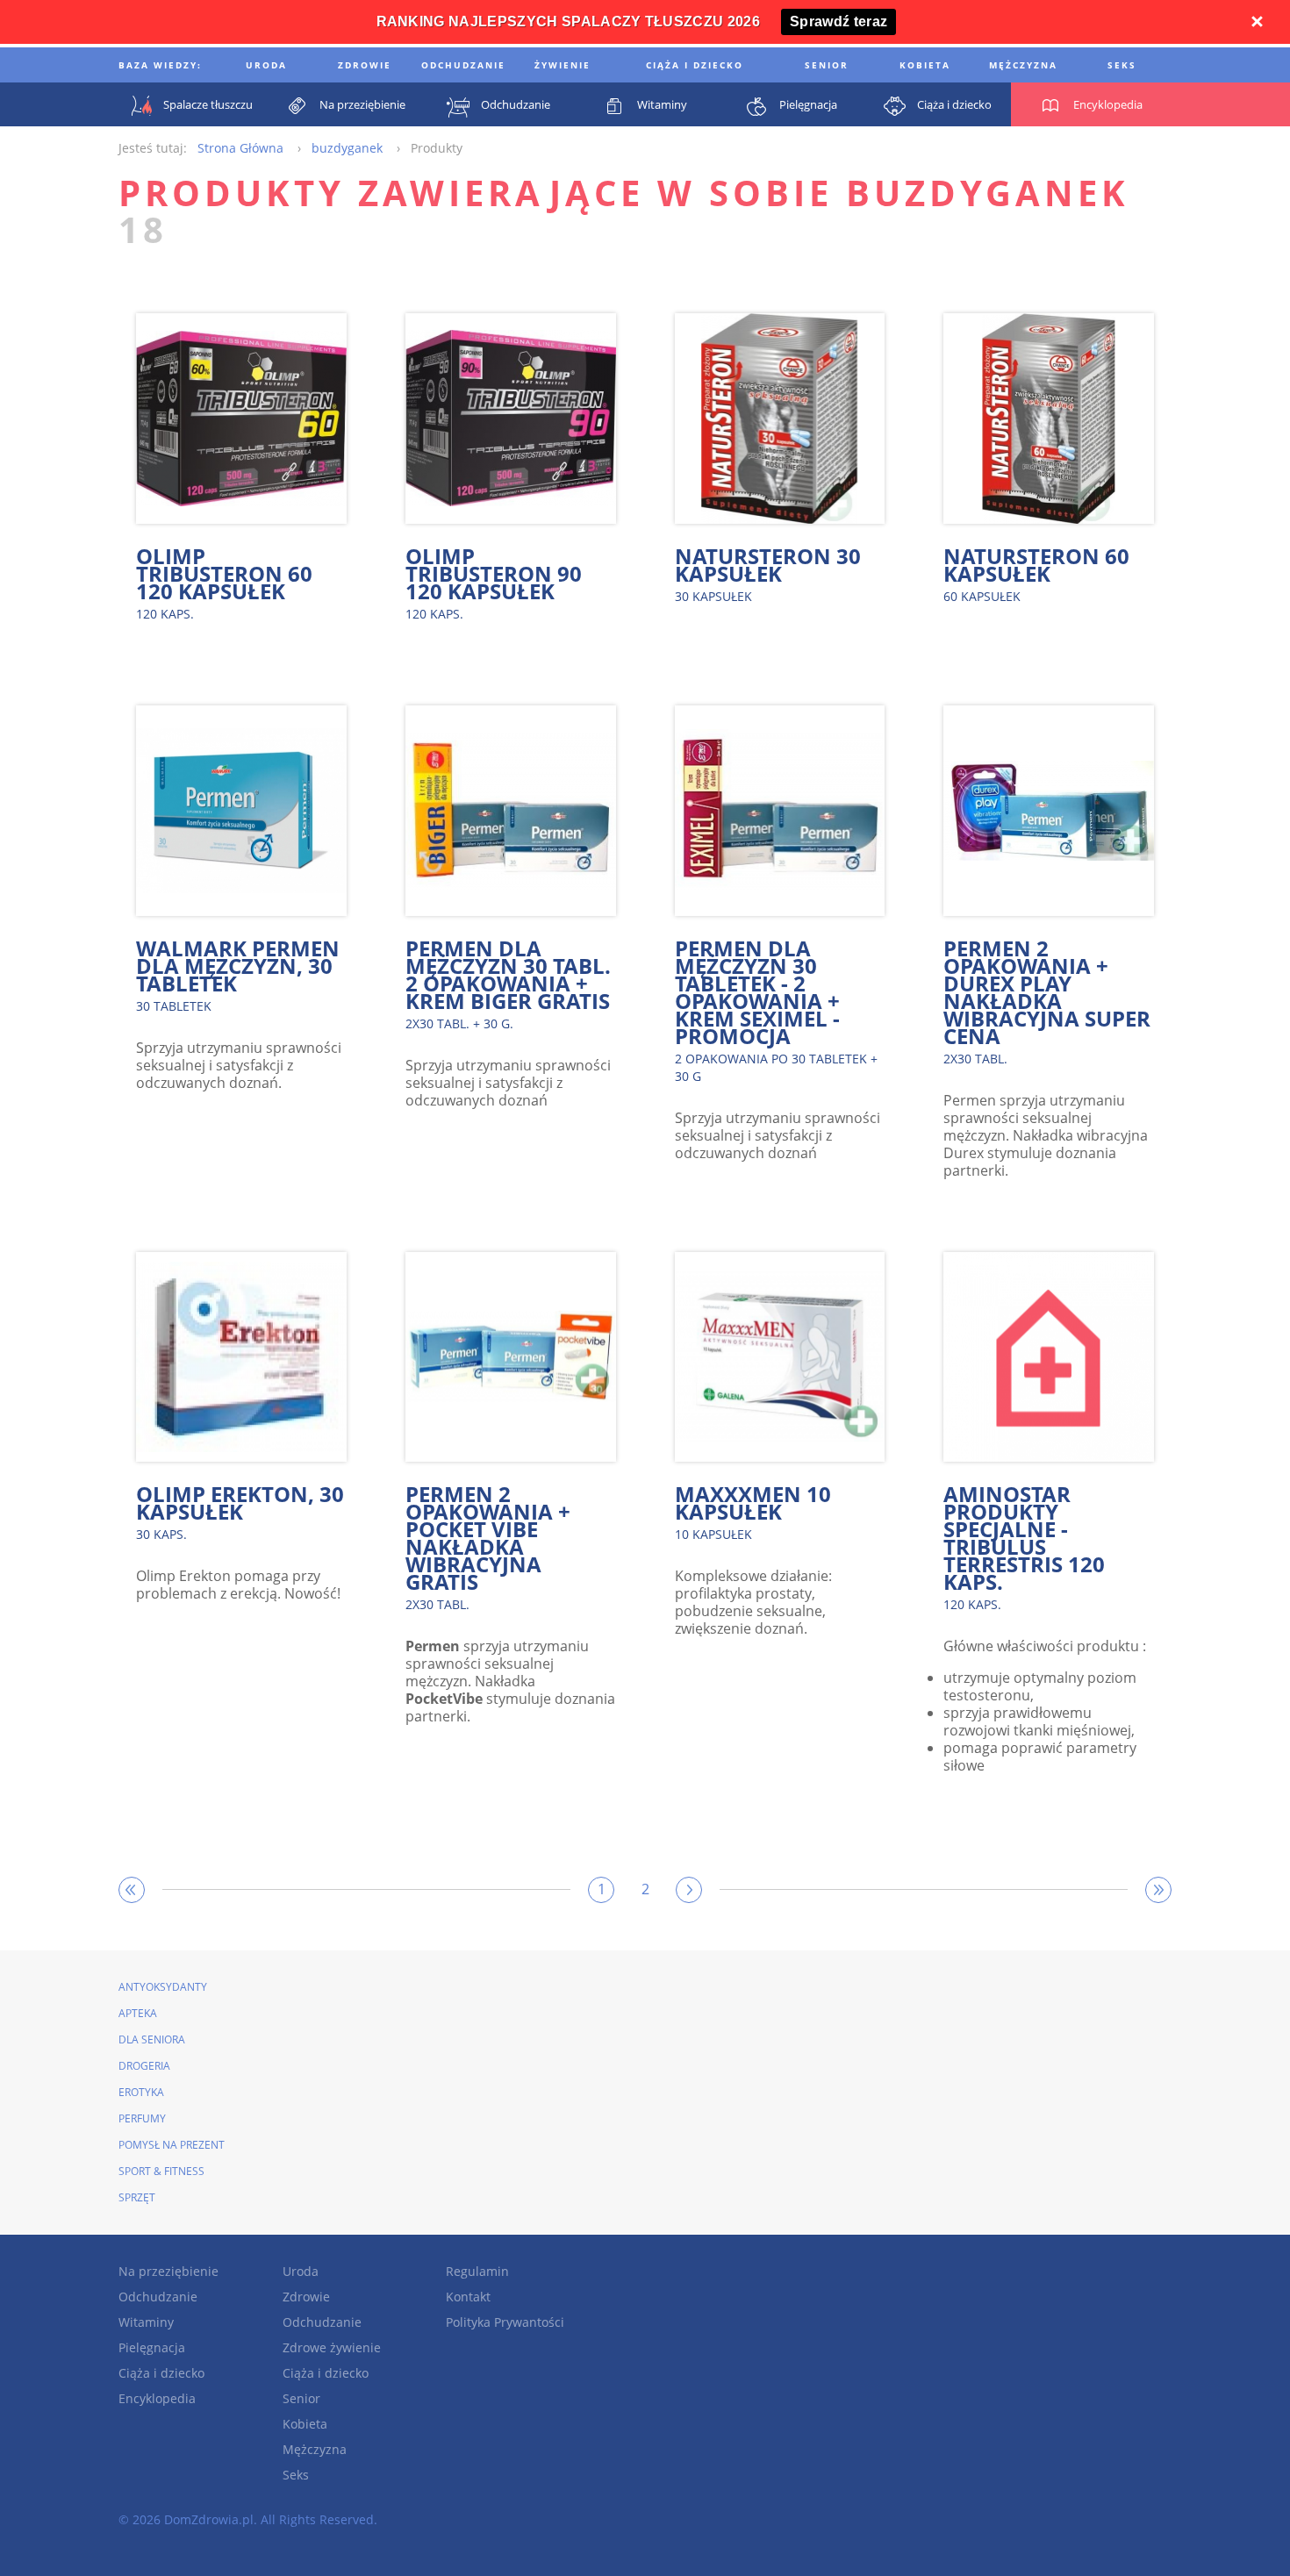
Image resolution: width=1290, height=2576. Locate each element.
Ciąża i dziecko (161, 2373)
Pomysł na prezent (172, 2145)
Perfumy (142, 2118)
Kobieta (305, 2424)
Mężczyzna (315, 2449)
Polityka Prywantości (505, 2322)
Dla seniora (152, 2039)
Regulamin (477, 2271)
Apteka (138, 2013)
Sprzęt (137, 2197)
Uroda (301, 2271)
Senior (301, 2398)
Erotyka (141, 2092)
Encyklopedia (157, 2398)
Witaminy (146, 2322)
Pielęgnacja (152, 2347)
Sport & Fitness (161, 2171)
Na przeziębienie (168, 2271)
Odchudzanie (158, 2297)
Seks (296, 2475)
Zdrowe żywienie (332, 2347)
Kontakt (468, 2297)
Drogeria (144, 2066)
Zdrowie (306, 2297)
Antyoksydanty (163, 1987)
